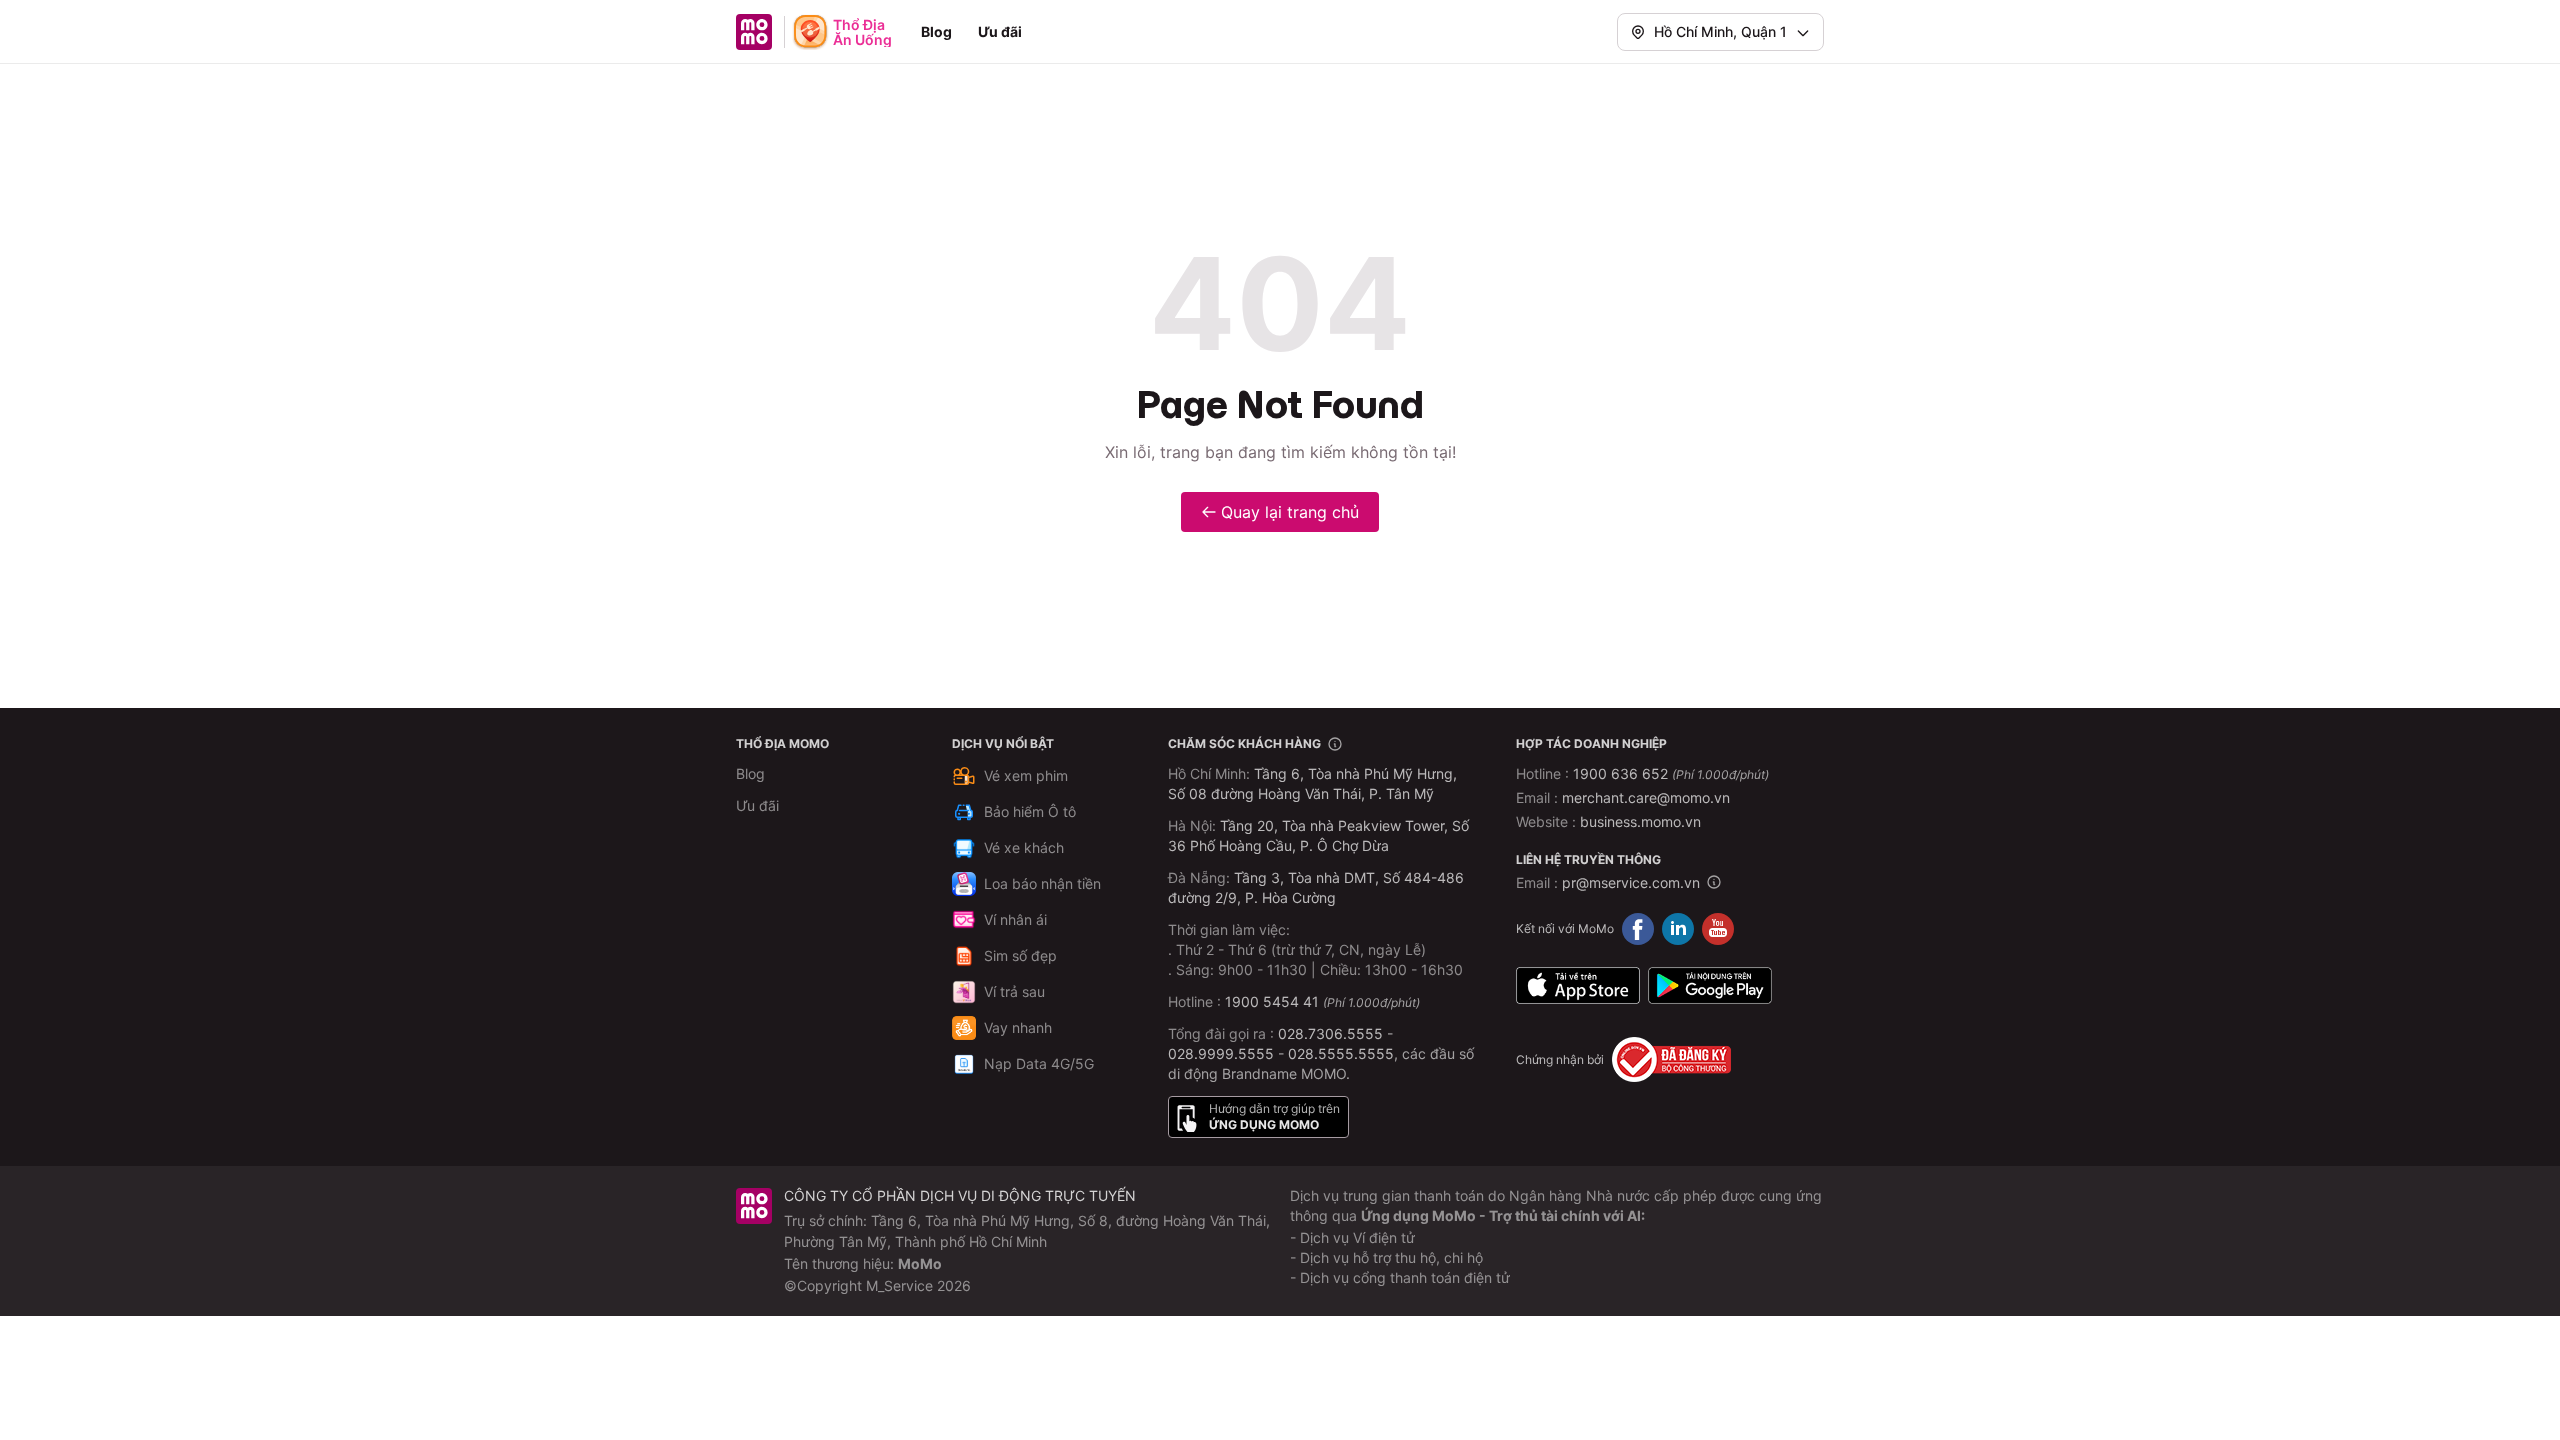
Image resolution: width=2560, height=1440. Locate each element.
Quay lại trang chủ (1290, 512)
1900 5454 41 (1272, 1001)
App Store (1578, 985)
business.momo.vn (1640, 821)
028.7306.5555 (1330, 1033)
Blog (936, 31)
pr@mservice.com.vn (1631, 882)
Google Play (1710, 985)
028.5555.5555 (1341, 1053)
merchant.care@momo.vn (1646, 797)
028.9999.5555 (1221, 1053)
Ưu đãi (1000, 31)
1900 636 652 (1671, 773)
